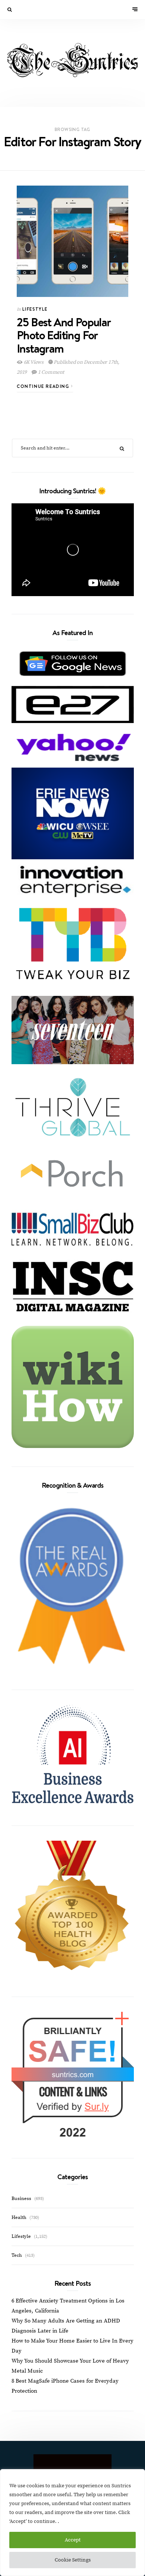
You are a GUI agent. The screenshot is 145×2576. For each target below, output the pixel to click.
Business (21, 2199)
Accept (73, 2540)
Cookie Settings (73, 2560)
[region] (72, 2523)
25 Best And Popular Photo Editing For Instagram (64, 335)
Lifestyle (35, 309)
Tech (17, 2255)
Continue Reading (44, 386)
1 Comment (51, 372)
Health (19, 2217)
